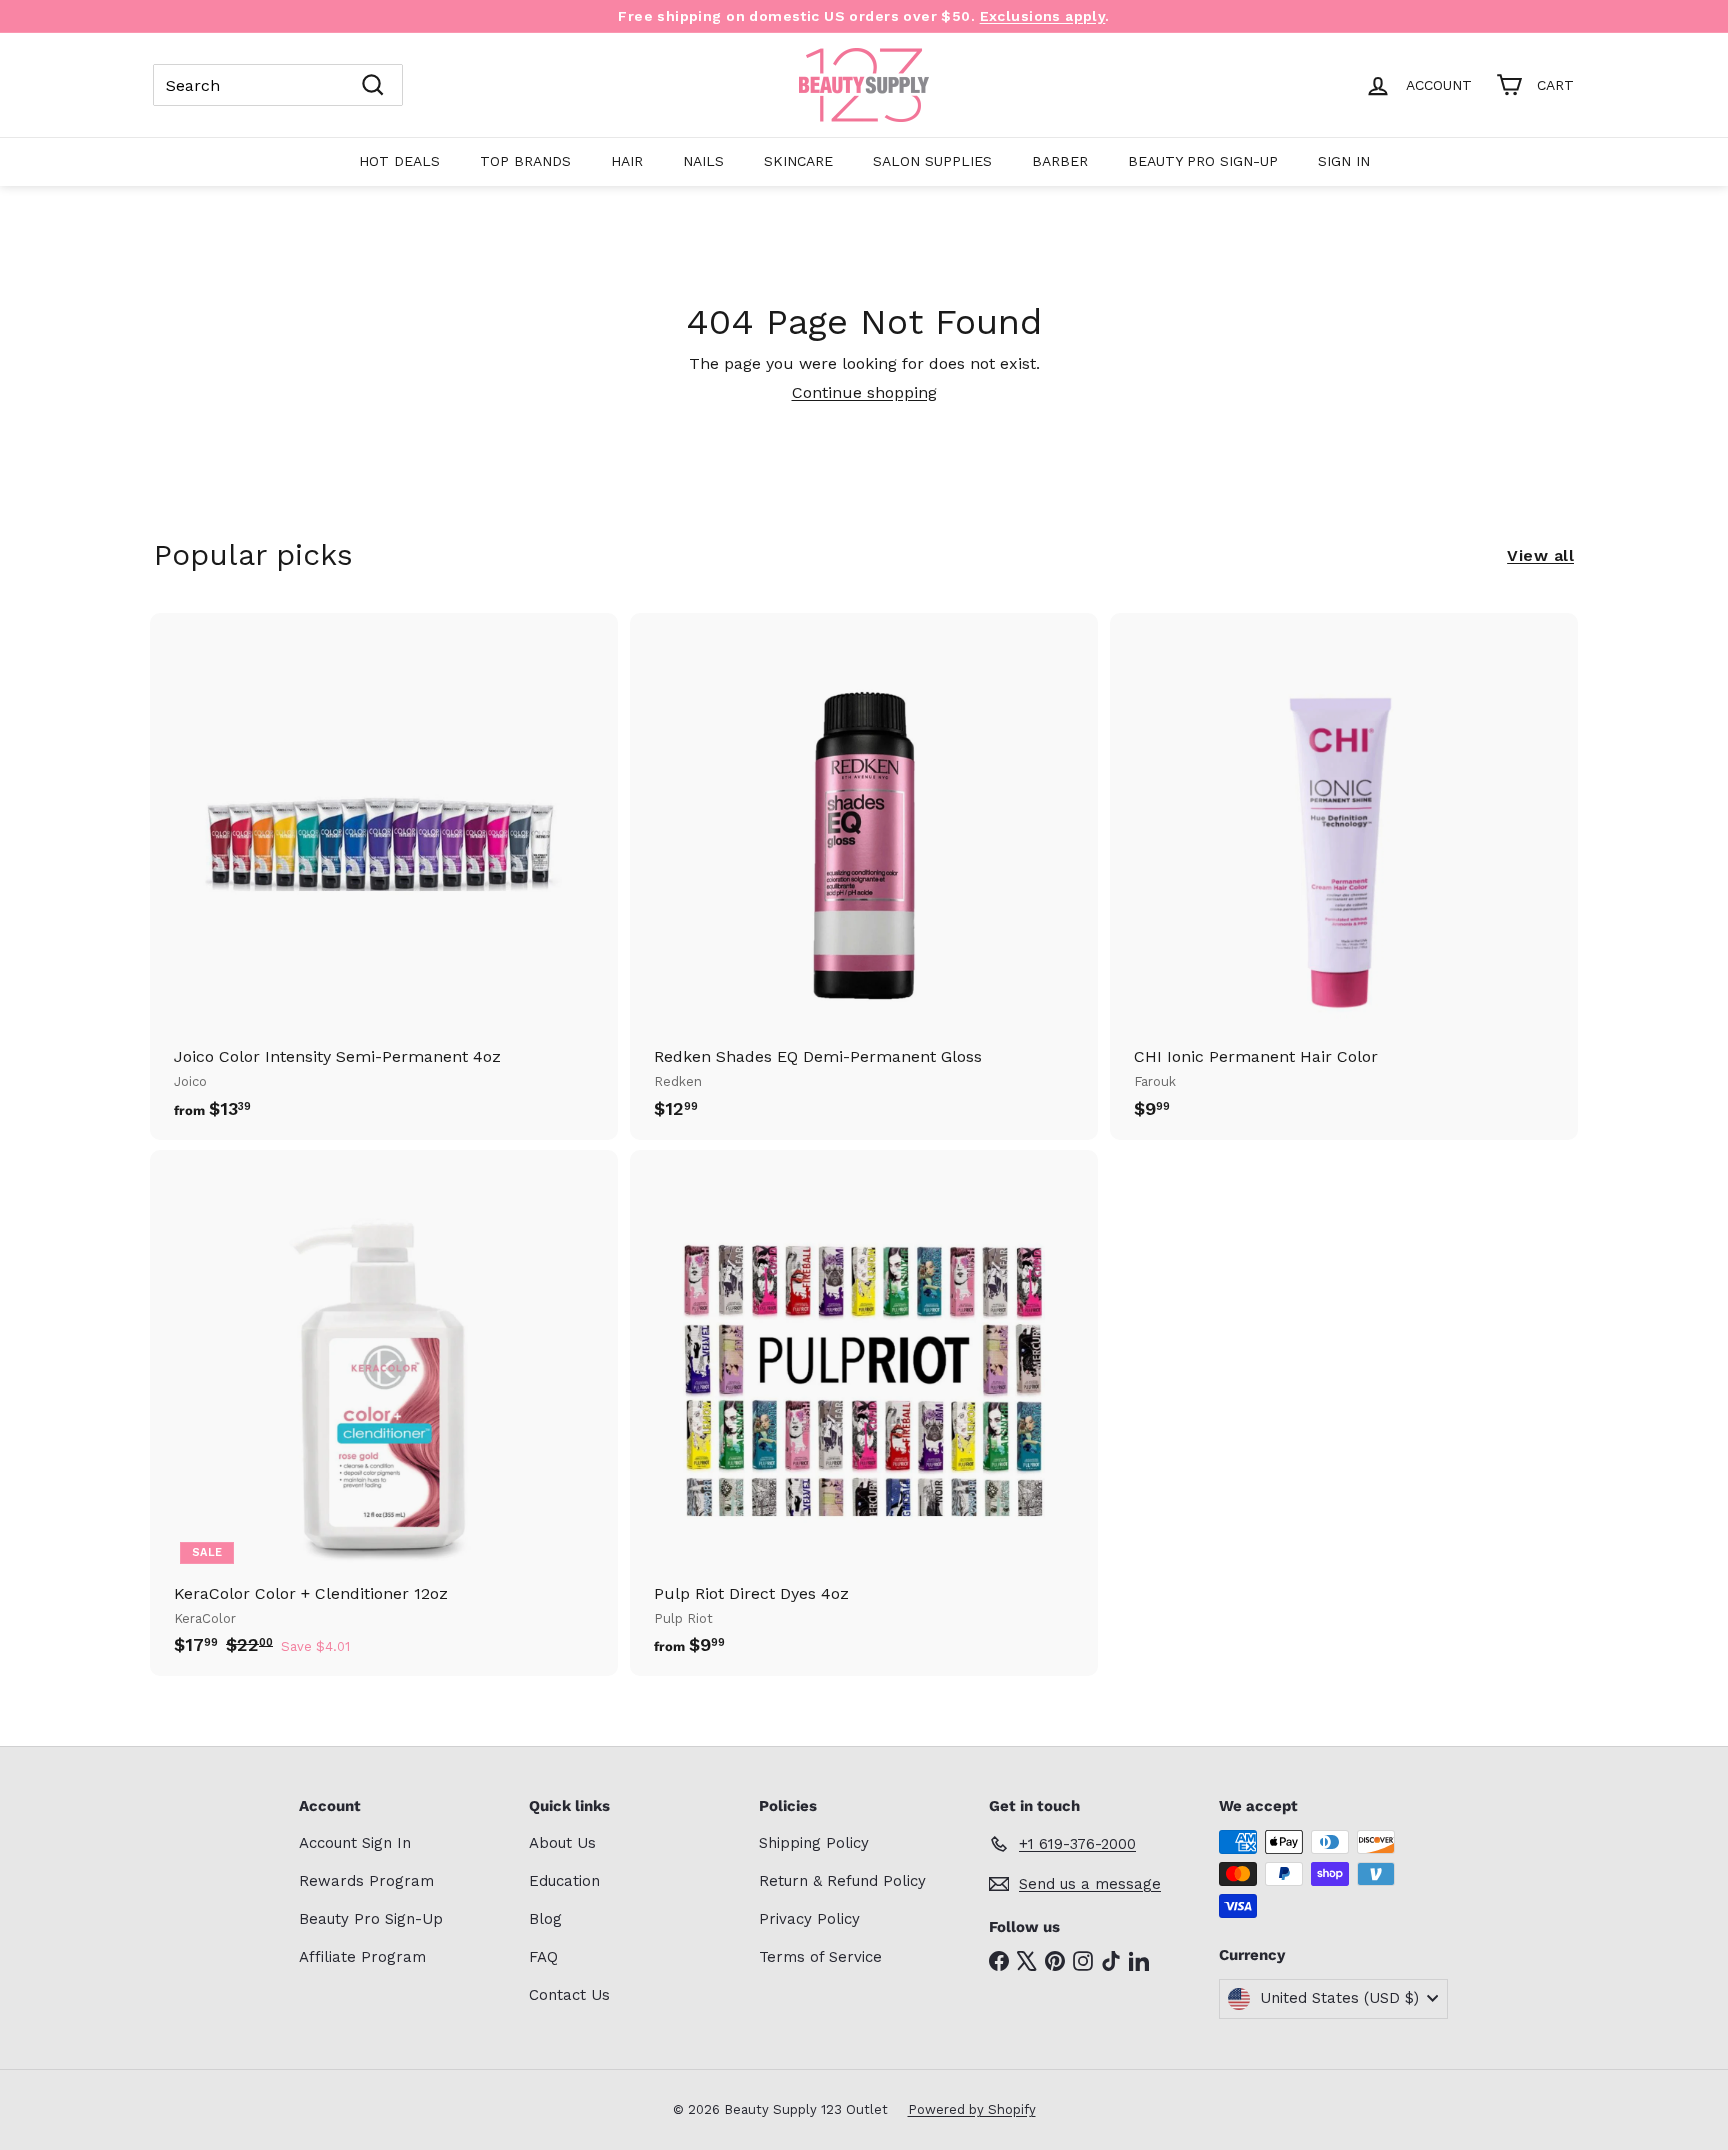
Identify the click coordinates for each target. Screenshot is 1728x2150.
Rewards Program (366, 1881)
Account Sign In (355, 1843)
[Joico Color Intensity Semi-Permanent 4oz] (384, 876)
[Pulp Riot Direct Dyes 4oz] (864, 1413)
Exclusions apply (1043, 16)
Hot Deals (399, 161)
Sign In (1344, 161)
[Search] (373, 85)
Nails (703, 161)
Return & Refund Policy (842, 1881)
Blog (545, 1919)
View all (1540, 555)
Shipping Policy (814, 1843)
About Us (562, 1843)
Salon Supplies (932, 161)
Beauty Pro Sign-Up (1203, 161)
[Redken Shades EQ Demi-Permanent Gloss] (864, 876)
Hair (627, 161)
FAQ (543, 1957)
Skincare (798, 161)
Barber (1060, 161)
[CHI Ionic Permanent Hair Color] (1344, 876)
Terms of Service (820, 1957)
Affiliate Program (362, 1957)
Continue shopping (864, 392)
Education (564, 1881)
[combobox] (278, 85)
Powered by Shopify (972, 2109)
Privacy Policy (809, 1919)
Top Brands (525, 161)
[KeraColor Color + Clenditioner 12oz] (384, 1413)
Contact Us (569, 1995)
